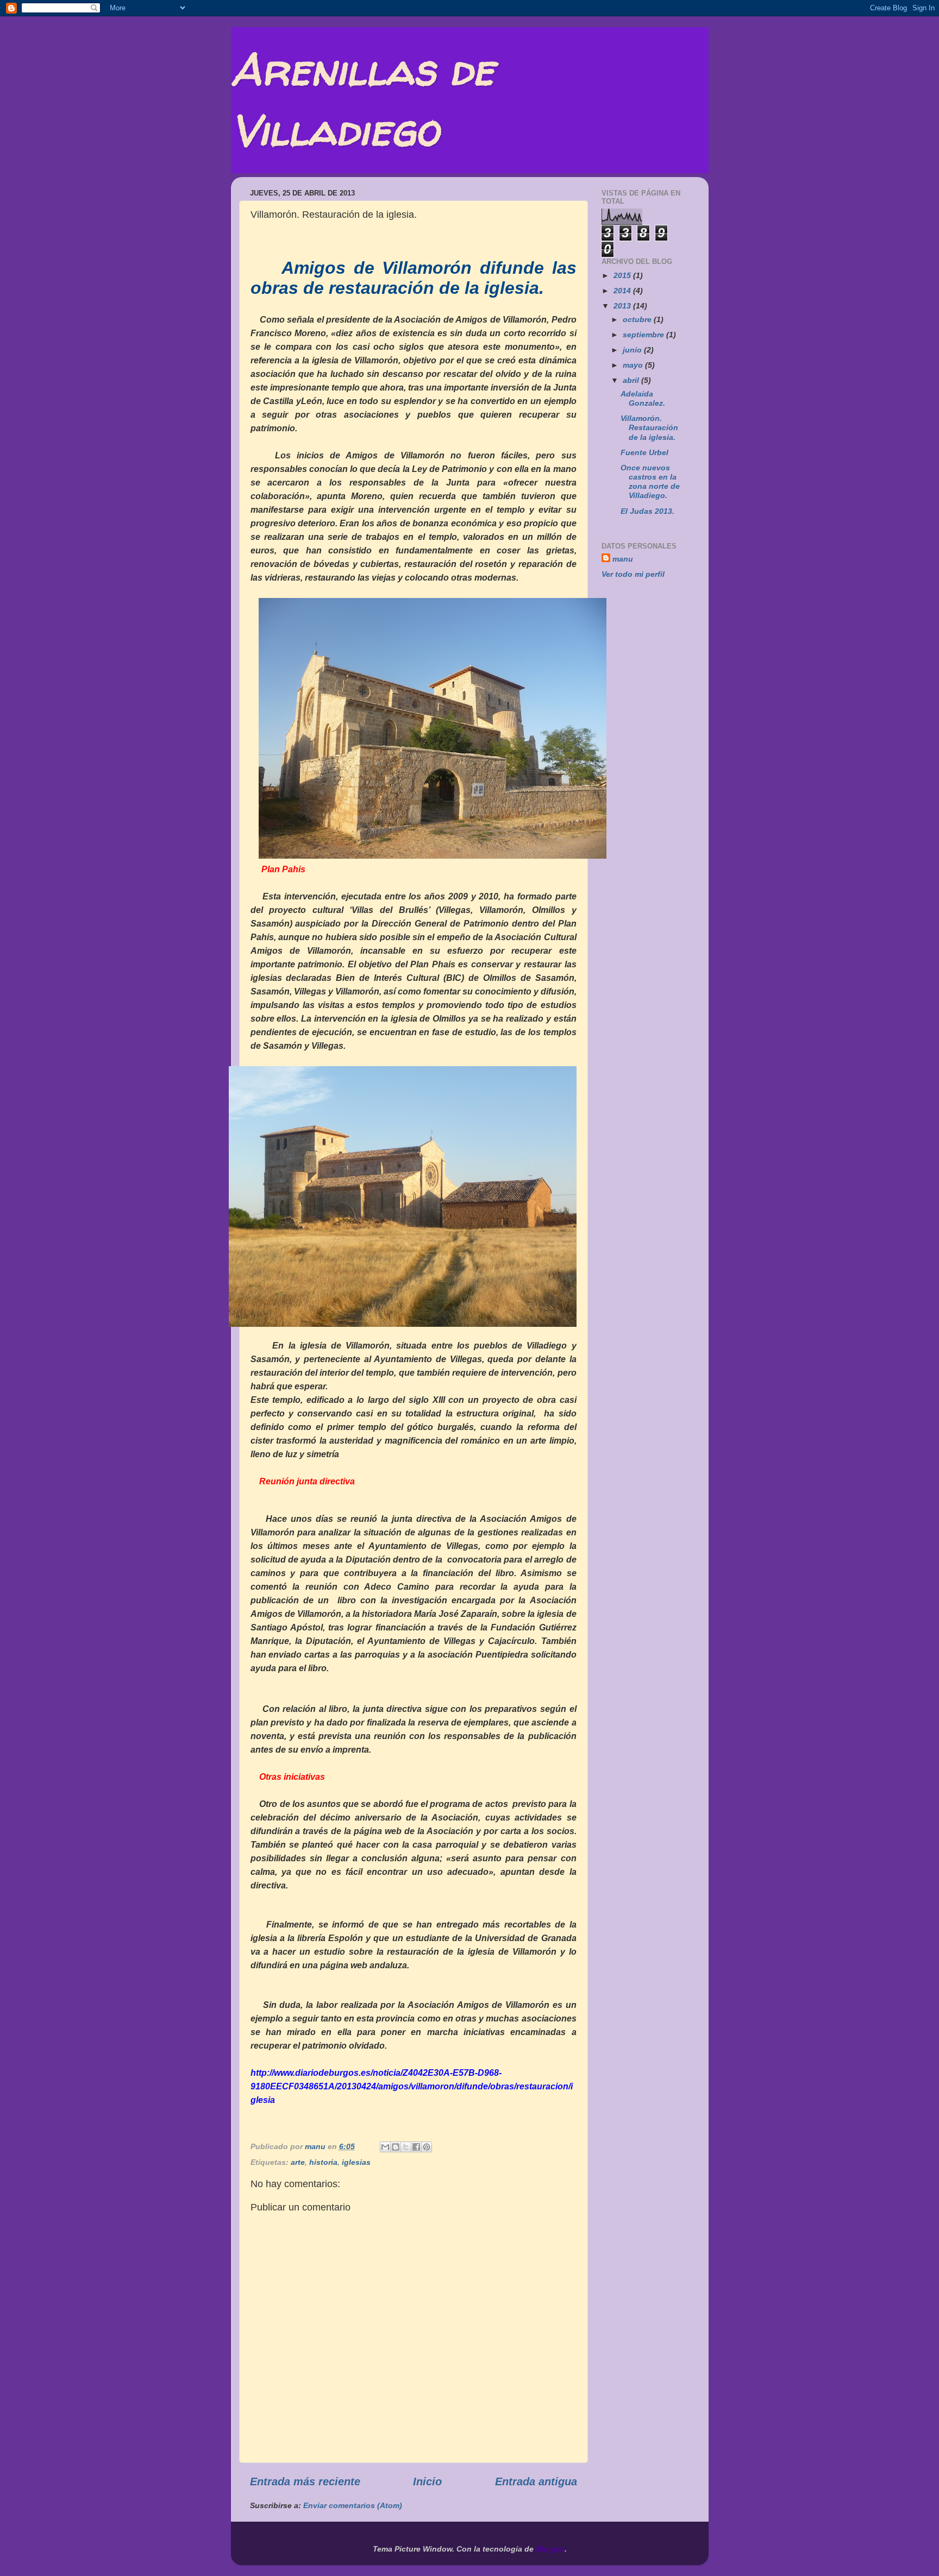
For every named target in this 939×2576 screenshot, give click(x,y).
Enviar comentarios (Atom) (353, 2505)
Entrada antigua (536, 2481)
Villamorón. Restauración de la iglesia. (649, 428)
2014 (623, 291)
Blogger (550, 2549)
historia (323, 2162)
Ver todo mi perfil (633, 574)
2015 (623, 275)
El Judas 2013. (647, 511)
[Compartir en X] (406, 2147)
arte (298, 2162)
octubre (638, 319)
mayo (634, 365)
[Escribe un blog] (396, 2147)
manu (623, 559)
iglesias (356, 2162)
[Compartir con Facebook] (416, 2147)
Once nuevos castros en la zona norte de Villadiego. (650, 482)
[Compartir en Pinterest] (427, 2147)
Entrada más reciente (305, 2481)
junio (633, 350)
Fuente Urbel (644, 452)
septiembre (644, 335)
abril (632, 380)
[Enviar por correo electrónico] (385, 2147)
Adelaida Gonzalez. (643, 398)
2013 (623, 306)
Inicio (427, 2481)
